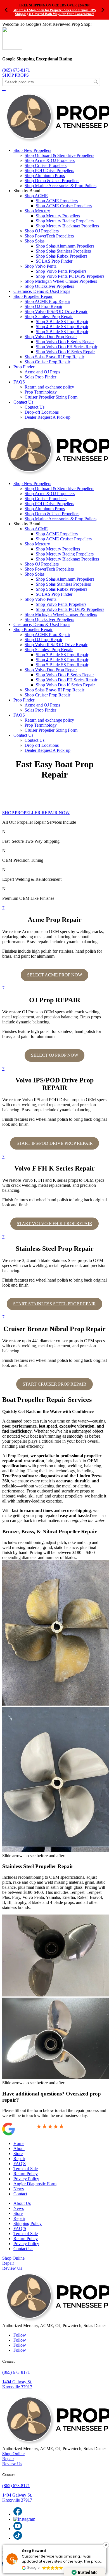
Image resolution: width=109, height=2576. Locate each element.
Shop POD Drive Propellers (49, 170)
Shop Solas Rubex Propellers (61, 256)
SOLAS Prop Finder (54, 261)
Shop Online (13, 2258)
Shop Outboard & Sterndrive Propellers (59, 155)
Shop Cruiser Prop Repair (47, 362)
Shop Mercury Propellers (58, 216)
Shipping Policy (28, 2223)
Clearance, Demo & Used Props (42, 291)
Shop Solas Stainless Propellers (63, 251)
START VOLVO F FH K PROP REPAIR (54, 1224)
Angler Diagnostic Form (35, 2184)
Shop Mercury (37, 211)
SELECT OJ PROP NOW (55, 1055)
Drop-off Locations (42, 412)
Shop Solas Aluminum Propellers (65, 246)
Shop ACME (36, 196)
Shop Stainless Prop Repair (49, 316)
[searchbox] (51, 82)
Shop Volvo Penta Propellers (61, 271)
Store (18, 2154)
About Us (22, 2203)
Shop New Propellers (32, 150)
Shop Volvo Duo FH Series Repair (67, 347)
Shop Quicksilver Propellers (49, 286)
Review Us (12, 2268)
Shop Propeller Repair (33, 296)
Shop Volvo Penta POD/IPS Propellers (70, 276)
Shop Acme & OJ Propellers (50, 160)
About (19, 2148)
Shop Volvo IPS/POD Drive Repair (56, 311)
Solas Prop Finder (40, 377)
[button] (106, 2545)
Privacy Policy (26, 2179)
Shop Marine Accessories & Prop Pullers (61, 186)
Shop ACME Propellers (57, 201)
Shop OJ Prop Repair (43, 306)
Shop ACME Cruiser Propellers (64, 206)
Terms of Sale (26, 2169)
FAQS (19, 382)
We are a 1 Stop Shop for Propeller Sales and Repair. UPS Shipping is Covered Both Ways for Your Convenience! (55, 12)
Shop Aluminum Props (45, 176)
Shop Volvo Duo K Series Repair (65, 352)
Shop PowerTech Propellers (49, 236)
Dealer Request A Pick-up (48, 417)
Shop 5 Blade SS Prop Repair (62, 332)
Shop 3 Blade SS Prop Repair (62, 322)
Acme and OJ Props (42, 372)
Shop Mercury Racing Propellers (65, 221)
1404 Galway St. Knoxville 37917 (17, 2384)
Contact (20, 2194)
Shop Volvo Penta (41, 266)
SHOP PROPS (16, 75)
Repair (19, 2159)
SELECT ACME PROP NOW (55, 975)
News (19, 2189)
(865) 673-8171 (16, 70)
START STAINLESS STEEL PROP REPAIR (54, 1304)
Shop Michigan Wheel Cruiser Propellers (61, 281)
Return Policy (26, 2174)
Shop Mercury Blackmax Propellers (67, 226)
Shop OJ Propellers (42, 231)
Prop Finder (24, 367)
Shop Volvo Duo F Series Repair (65, 342)
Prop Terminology (41, 392)
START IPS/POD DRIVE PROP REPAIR (55, 1143)
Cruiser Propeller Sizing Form (51, 397)
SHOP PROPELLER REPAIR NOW (36, 813)
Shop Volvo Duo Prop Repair (51, 337)
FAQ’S (20, 2228)
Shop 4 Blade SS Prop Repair (62, 327)
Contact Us (23, 402)
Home (19, 2143)
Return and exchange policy (49, 387)
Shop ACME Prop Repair (47, 301)
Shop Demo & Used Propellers (52, 181)
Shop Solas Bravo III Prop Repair (54, 357)
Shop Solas (35, 241)
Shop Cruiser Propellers (46, 165)
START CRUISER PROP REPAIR (54, 1384)
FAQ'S (20, 2164)
